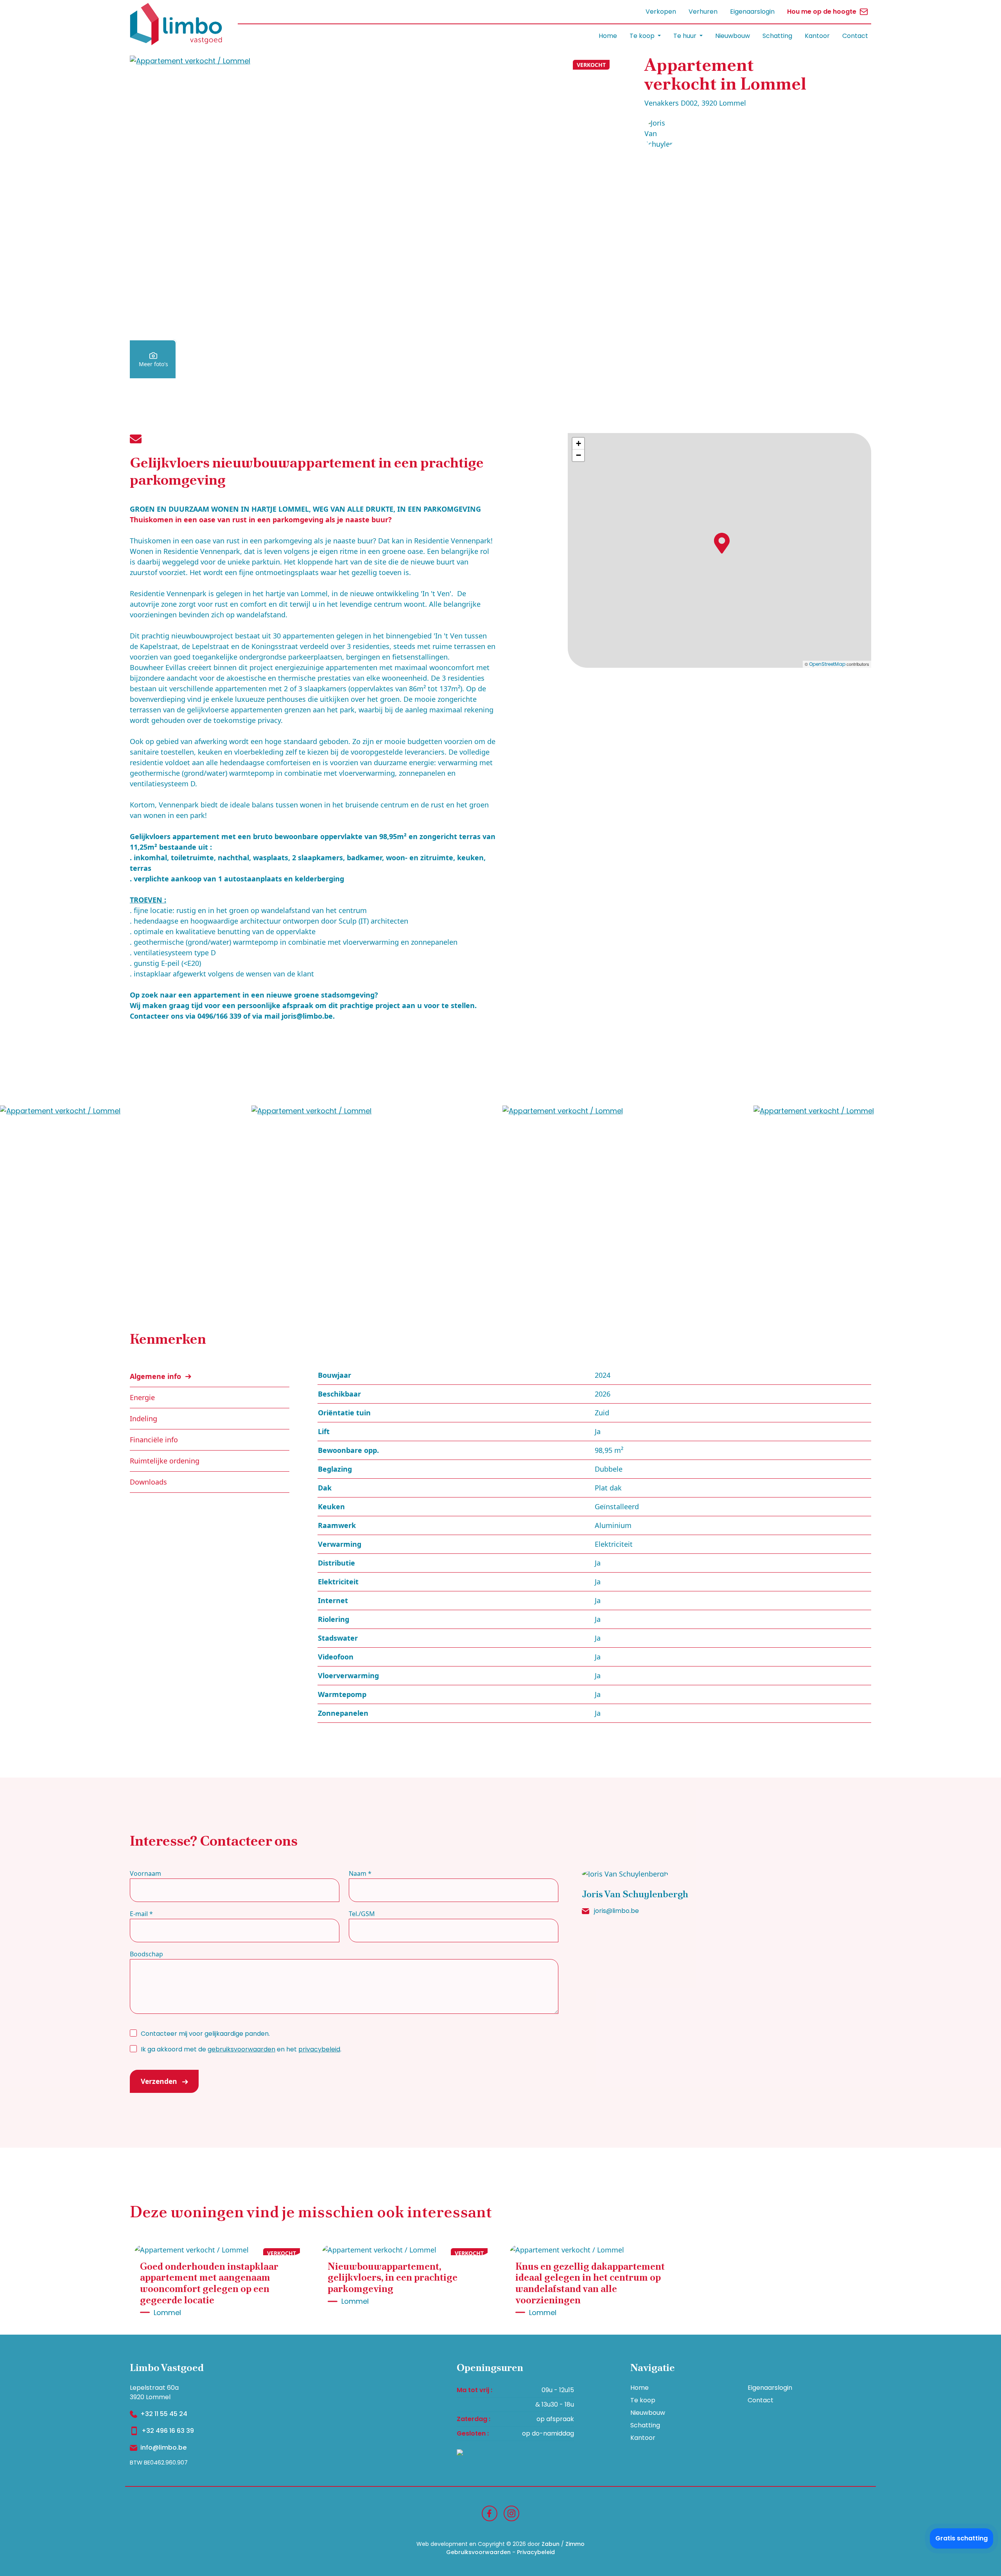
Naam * (360, 1873)
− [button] (579, 455)
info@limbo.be (163, 2447)
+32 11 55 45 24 (164, 2414)
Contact (855, 36)
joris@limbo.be (616, 1911)
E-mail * (141, 1914)
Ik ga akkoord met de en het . (241, 2049)
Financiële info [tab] (154, 1440)
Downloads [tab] (148, 1482)
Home (608, 36)
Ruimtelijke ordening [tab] (165, 1461)
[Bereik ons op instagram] (511, 2513)
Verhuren (703, 12)
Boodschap (146, 1954)
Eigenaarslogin (752, 12)
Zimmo (575, 2544)
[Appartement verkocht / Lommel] (372, 217)
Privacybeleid (536, 2552)
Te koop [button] (643, 36)
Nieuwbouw (733, 36)
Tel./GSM (362, 1914)
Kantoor (817, 36)
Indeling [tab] (144, 1418)
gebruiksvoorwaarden (241, 2049)
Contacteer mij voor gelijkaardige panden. (205, 2034)
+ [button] (579, 443)
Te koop (643, 2400)
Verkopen (661, 12)
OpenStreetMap (827, 664)
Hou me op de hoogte (822, 12)
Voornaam (145, 1873)
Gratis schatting (962, 2538)
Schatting (777, 36)
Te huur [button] (686, 36)
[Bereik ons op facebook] (490, 2513)
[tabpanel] (594, 1544)
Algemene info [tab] (156, 1376)
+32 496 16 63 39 (168, 2431)
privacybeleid (319, 2049)
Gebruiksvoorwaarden (478, 2552)
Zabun (551, 2544)
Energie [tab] (142, 1397)
